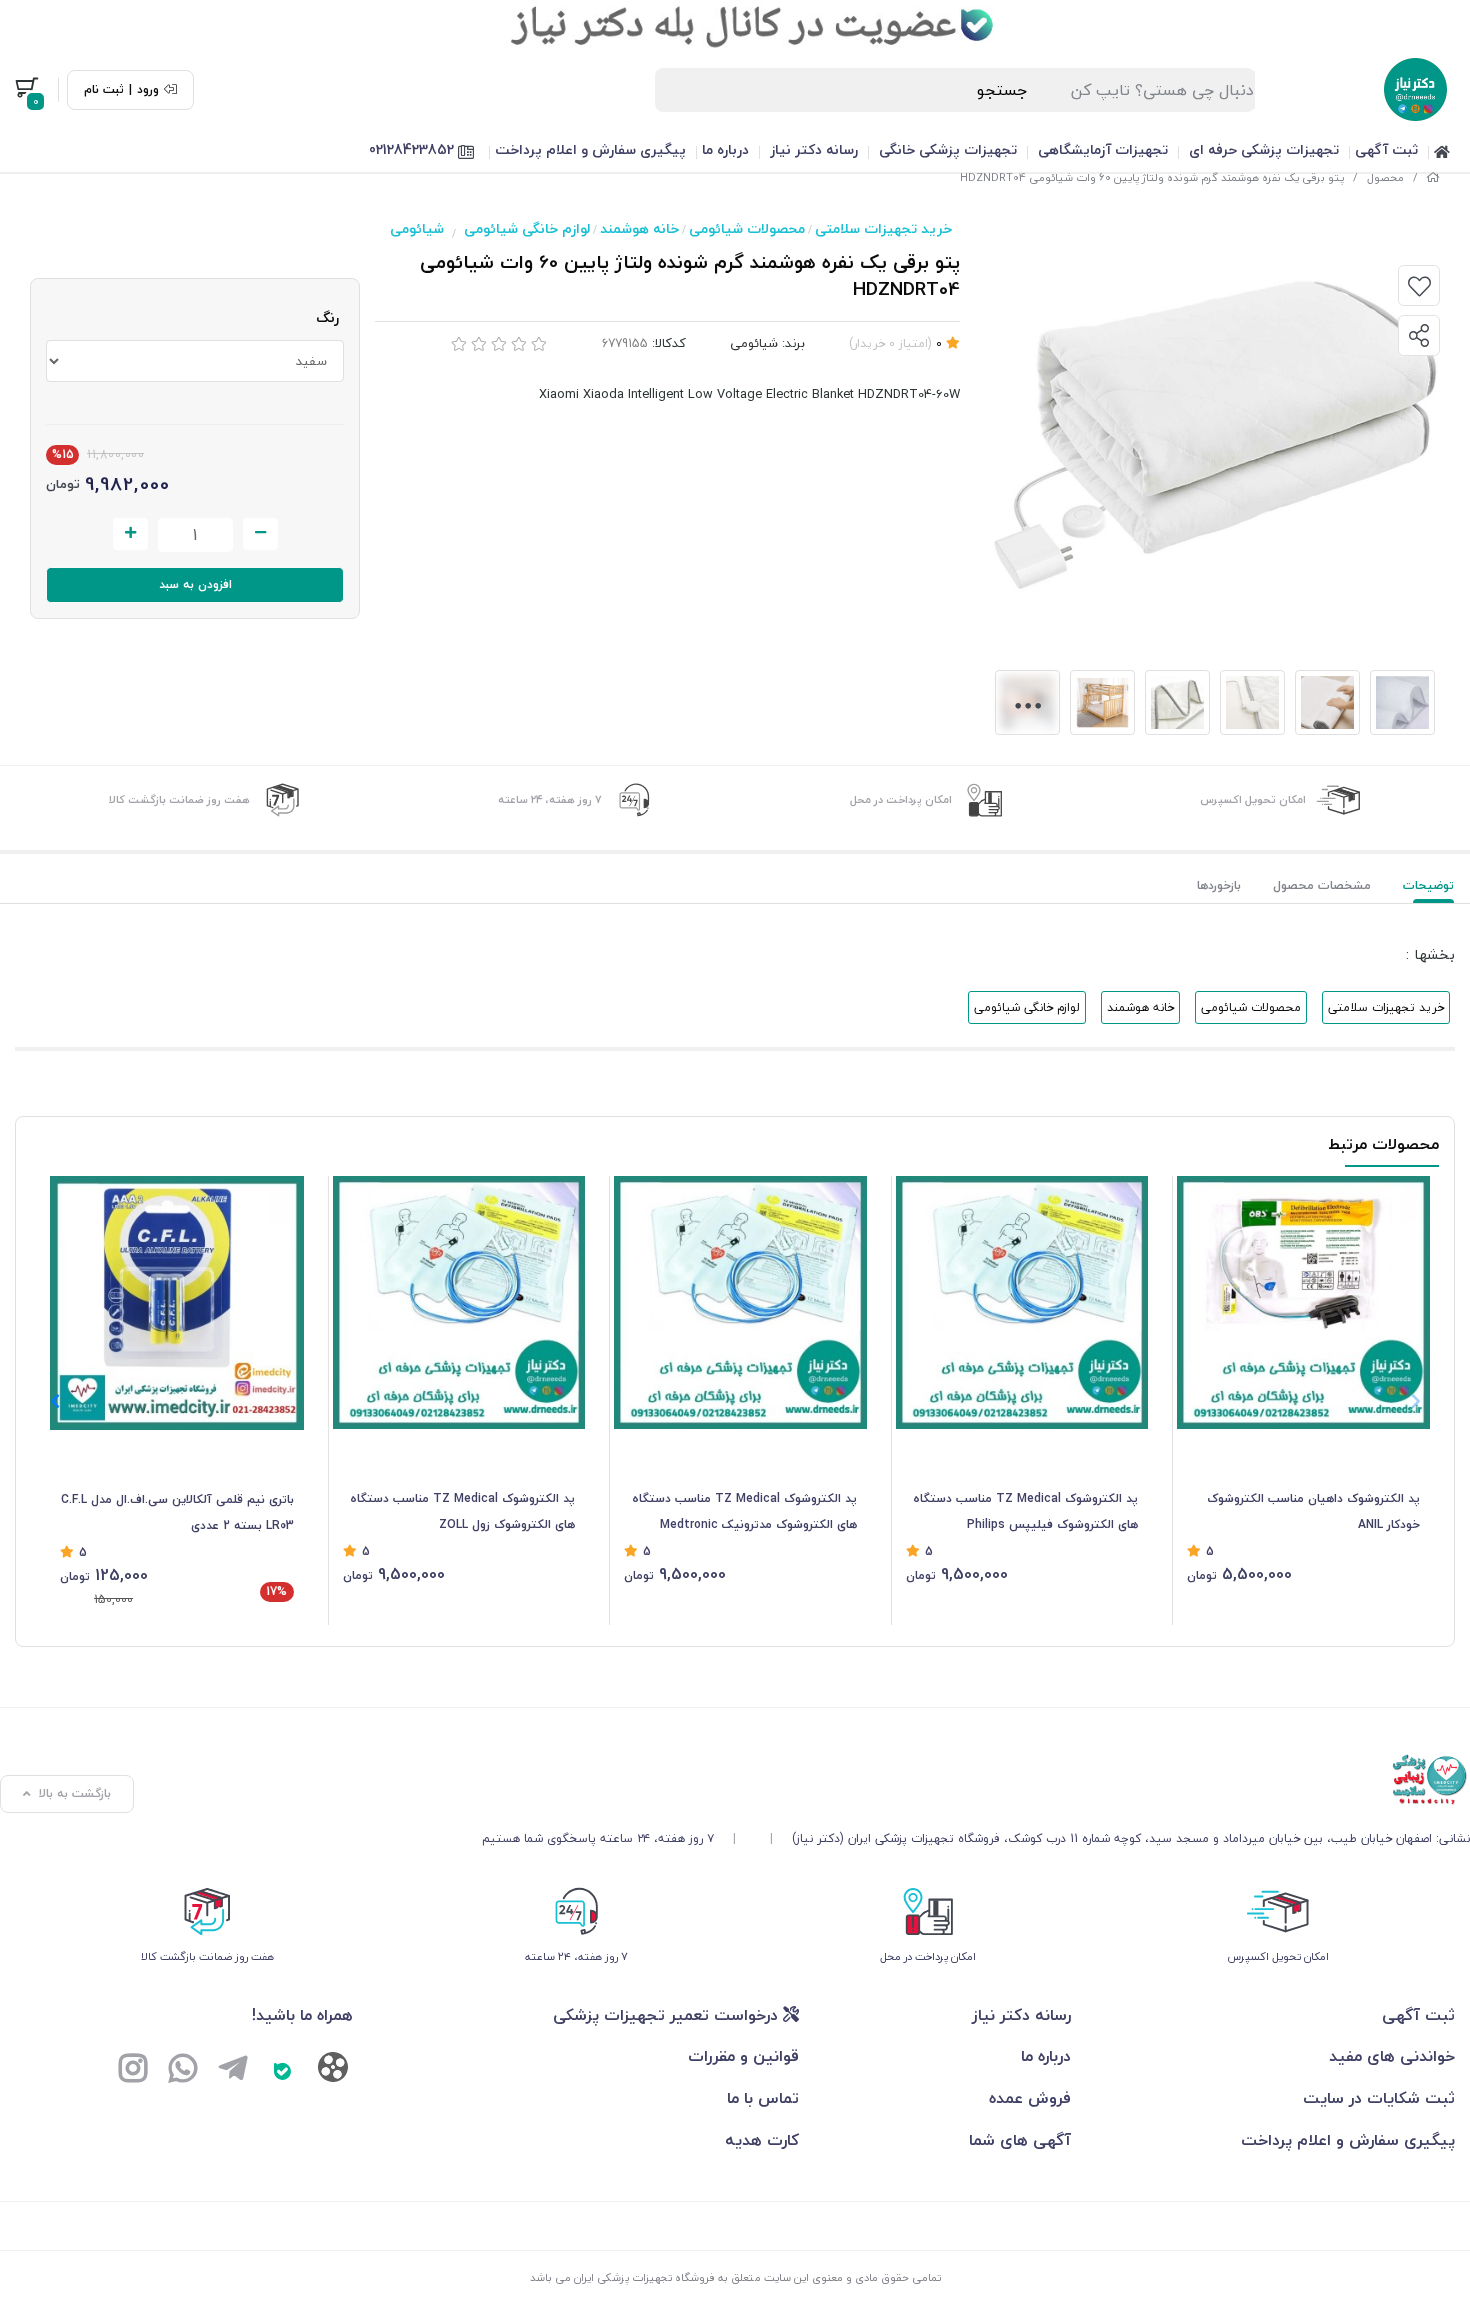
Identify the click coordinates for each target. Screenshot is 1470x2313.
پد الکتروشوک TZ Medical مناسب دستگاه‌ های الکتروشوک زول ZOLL (462, 1511)
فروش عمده (1030, 2098)
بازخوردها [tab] (1219, 885)
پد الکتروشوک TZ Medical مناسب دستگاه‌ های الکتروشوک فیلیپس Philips (1025, 1511)
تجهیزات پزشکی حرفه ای (1264, 149)
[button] (54, 1401)
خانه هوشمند (639, 228)
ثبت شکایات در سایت (1379, 2098)
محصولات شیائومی (747, 228)
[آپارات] (333, 2071)
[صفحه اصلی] (1433, 177)
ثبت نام (104, 90)
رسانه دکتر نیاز (814, 149)
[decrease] (260, 534)
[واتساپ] (183, 2070)
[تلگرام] (233, 2070)
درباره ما (725, 149)
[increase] (130, 534)
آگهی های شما (1020, 2140)
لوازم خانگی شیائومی (527, 228)
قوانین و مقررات (743, 2056)
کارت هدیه (762, 2140)
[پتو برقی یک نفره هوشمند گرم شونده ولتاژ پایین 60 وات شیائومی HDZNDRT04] (976, 1780)
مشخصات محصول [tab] (1322, 885)
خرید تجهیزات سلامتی (883, 228)
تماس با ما (763, 2098)
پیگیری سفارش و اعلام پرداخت (590, 149)
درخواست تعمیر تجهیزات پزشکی (668, 2015)
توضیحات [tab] (1428, 885)
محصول (1385, 177)
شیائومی (417, 228)
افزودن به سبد (195, 584)
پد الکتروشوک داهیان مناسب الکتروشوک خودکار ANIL (1313, 1511)
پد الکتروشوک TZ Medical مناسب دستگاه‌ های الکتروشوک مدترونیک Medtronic (744, 1511)
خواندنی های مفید (1392, 2056)
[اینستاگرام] (133, 2070)
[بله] (283, 2070)
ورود (148, 90)
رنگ (327, 317)
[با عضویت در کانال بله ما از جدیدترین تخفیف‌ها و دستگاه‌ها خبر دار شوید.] (735, 25)
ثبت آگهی (1386, 149)
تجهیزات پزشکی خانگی (948, 149)
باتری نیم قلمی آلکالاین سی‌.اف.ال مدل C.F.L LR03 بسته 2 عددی (177, 1512)
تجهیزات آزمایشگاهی (1103, 149)
